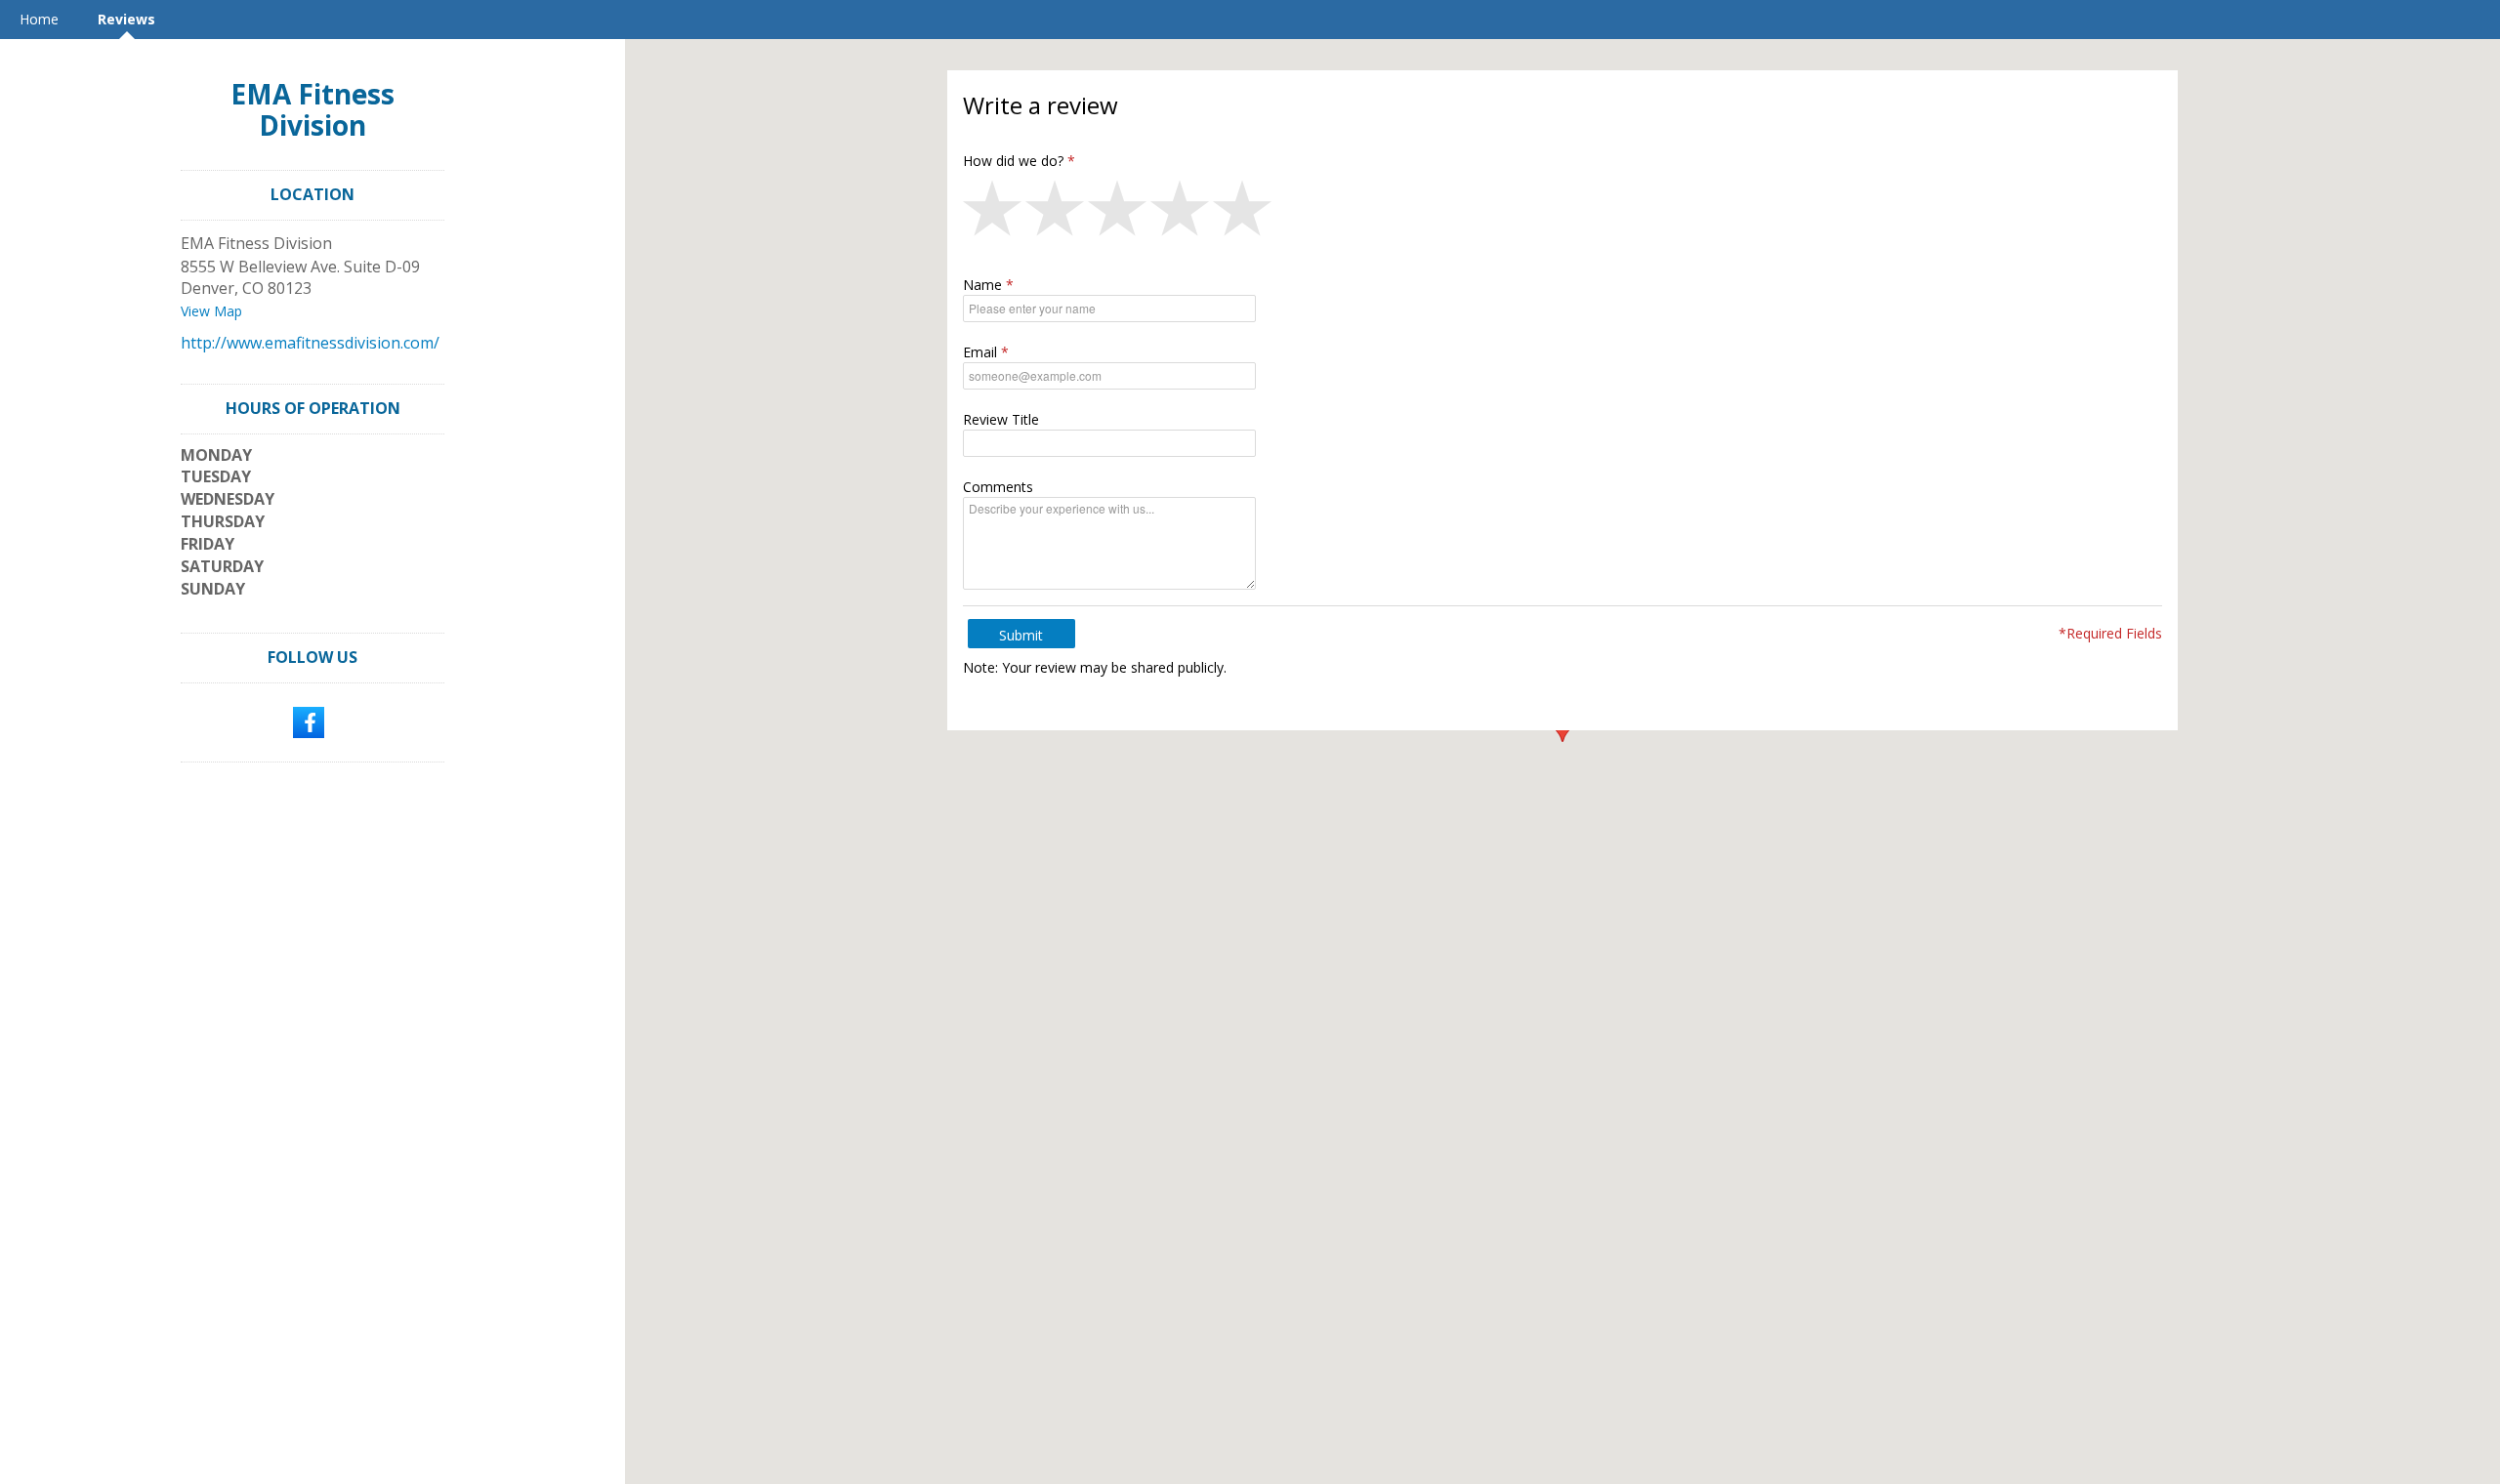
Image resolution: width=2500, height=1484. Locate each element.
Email (980, 352)
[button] (994, 213)
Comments (998, 487)
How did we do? (1013, 161)
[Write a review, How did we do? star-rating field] (1562, 213)
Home (39, 19)
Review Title (1001, 419)
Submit (1021, 635)
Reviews (126, 19)
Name (982, 285)
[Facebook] (309, 721)
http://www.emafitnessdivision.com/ (310, 343)
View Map (211, 311)
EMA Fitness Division (312, 109)
